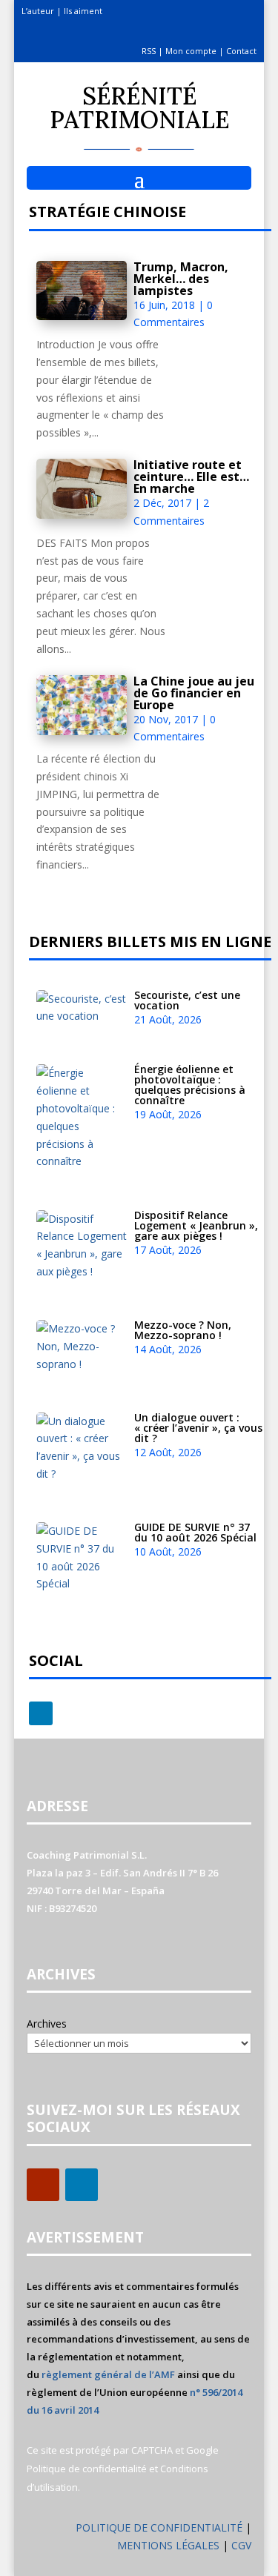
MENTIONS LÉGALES (170, 2545)
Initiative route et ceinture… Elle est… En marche (191, 477)
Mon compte (191, 51)
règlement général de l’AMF (108, 2374)
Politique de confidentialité (87, 2469)
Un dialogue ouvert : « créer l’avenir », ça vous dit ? (198, 1428)
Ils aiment (83, 11)
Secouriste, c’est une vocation (187, 1000)
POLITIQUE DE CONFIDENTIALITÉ (159, 2527)
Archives (47, 2024)
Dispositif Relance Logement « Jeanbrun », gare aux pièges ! (196, 1225)
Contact (241, 51)
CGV (241, 2545)
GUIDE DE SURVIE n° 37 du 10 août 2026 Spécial (195, 1532)
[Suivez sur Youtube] (43, 2185)
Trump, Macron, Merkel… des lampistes (181, 279)
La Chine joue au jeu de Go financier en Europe (194, 693)
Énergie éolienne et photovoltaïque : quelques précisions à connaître (190, 1085)
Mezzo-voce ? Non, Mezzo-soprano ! (183, 1330)
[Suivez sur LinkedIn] (41, 1713)
